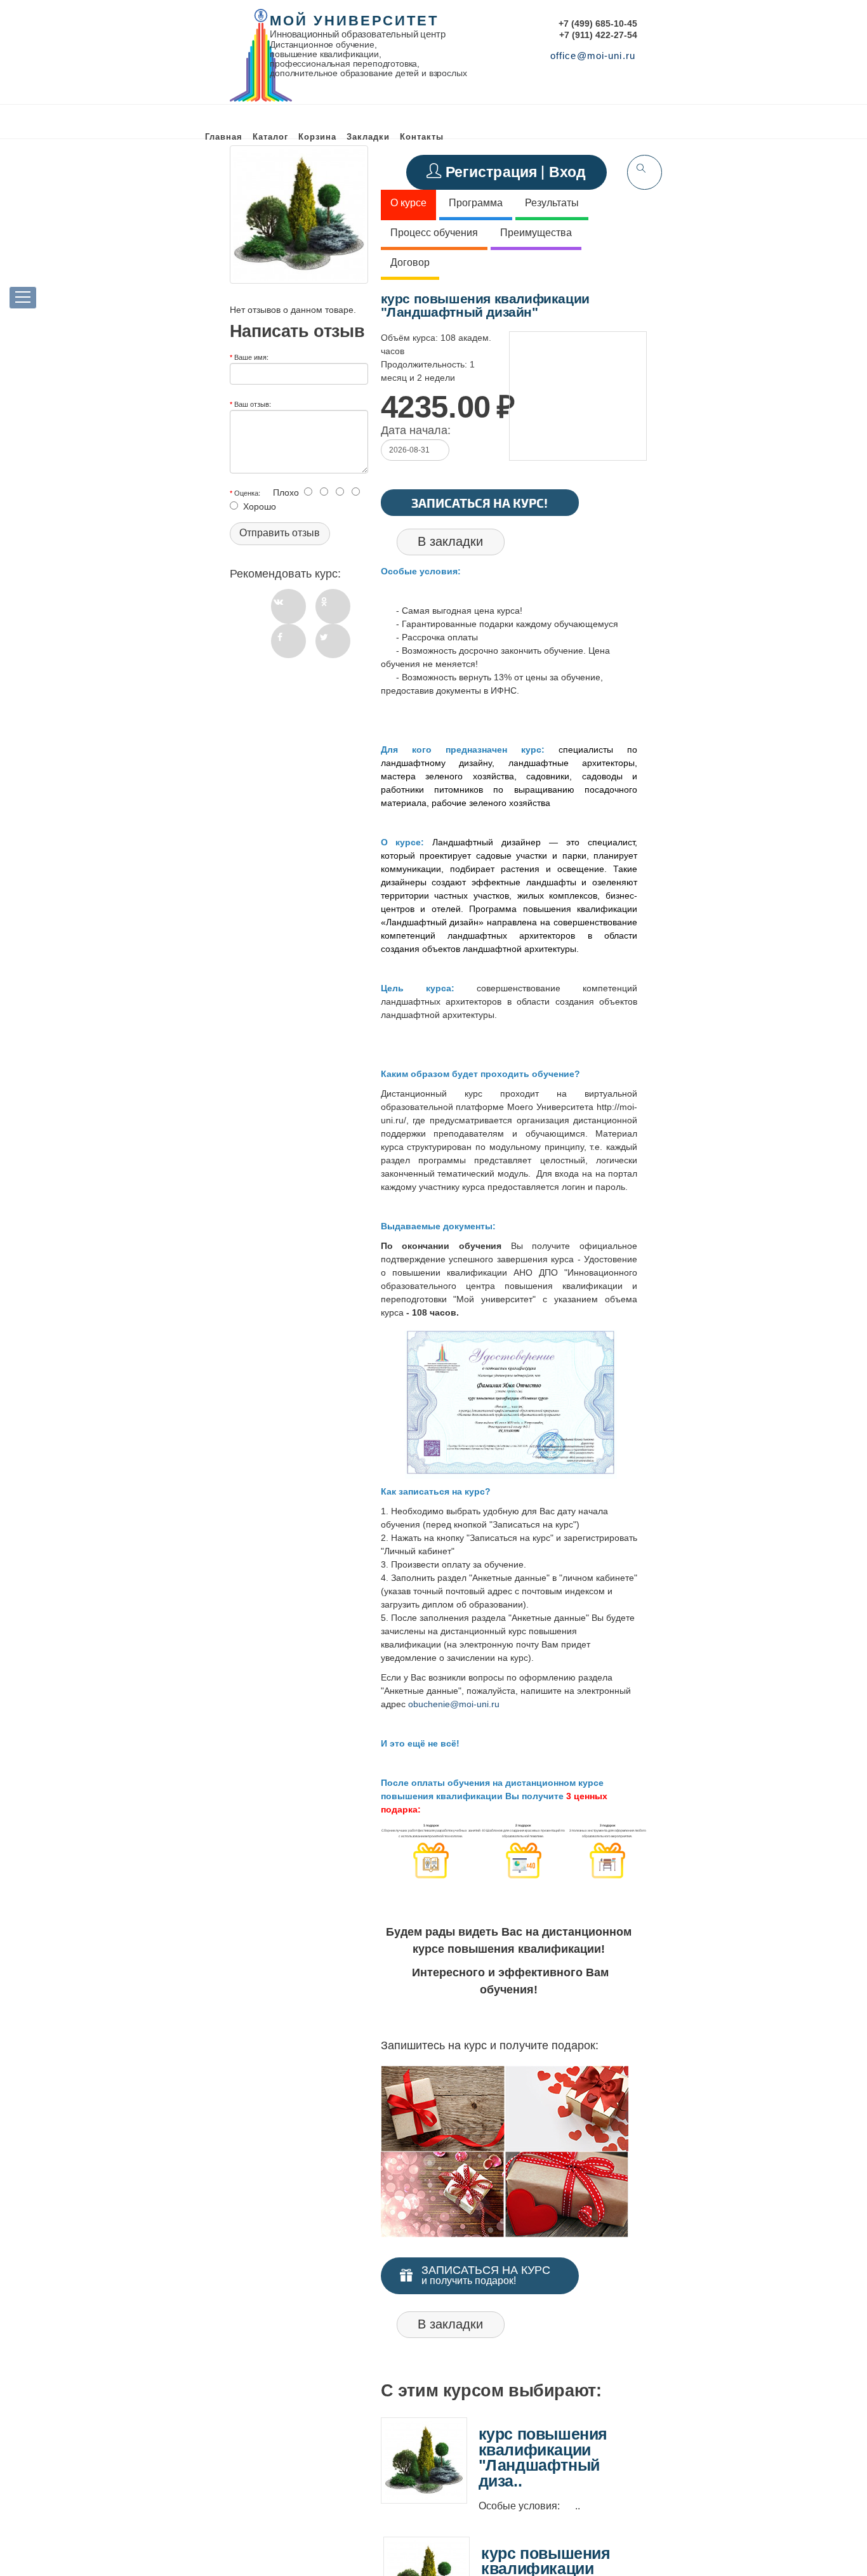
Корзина (317, 137)
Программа (476, 203)
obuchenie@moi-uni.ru (454, 1704)
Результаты (552, 203)
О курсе (408, 203)
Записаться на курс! (480, 503)
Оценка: (247, 492)
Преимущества (536, 233)
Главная (224, 137)
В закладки (450, 541)
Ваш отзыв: (253, 404)
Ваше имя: (251, 357)
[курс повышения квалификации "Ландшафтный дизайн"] (299, 215)
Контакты (422, 137)
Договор (410, 262)
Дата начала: (416, 430)
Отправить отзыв (280, 533)
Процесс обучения (434, 233)
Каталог (270, 137)
